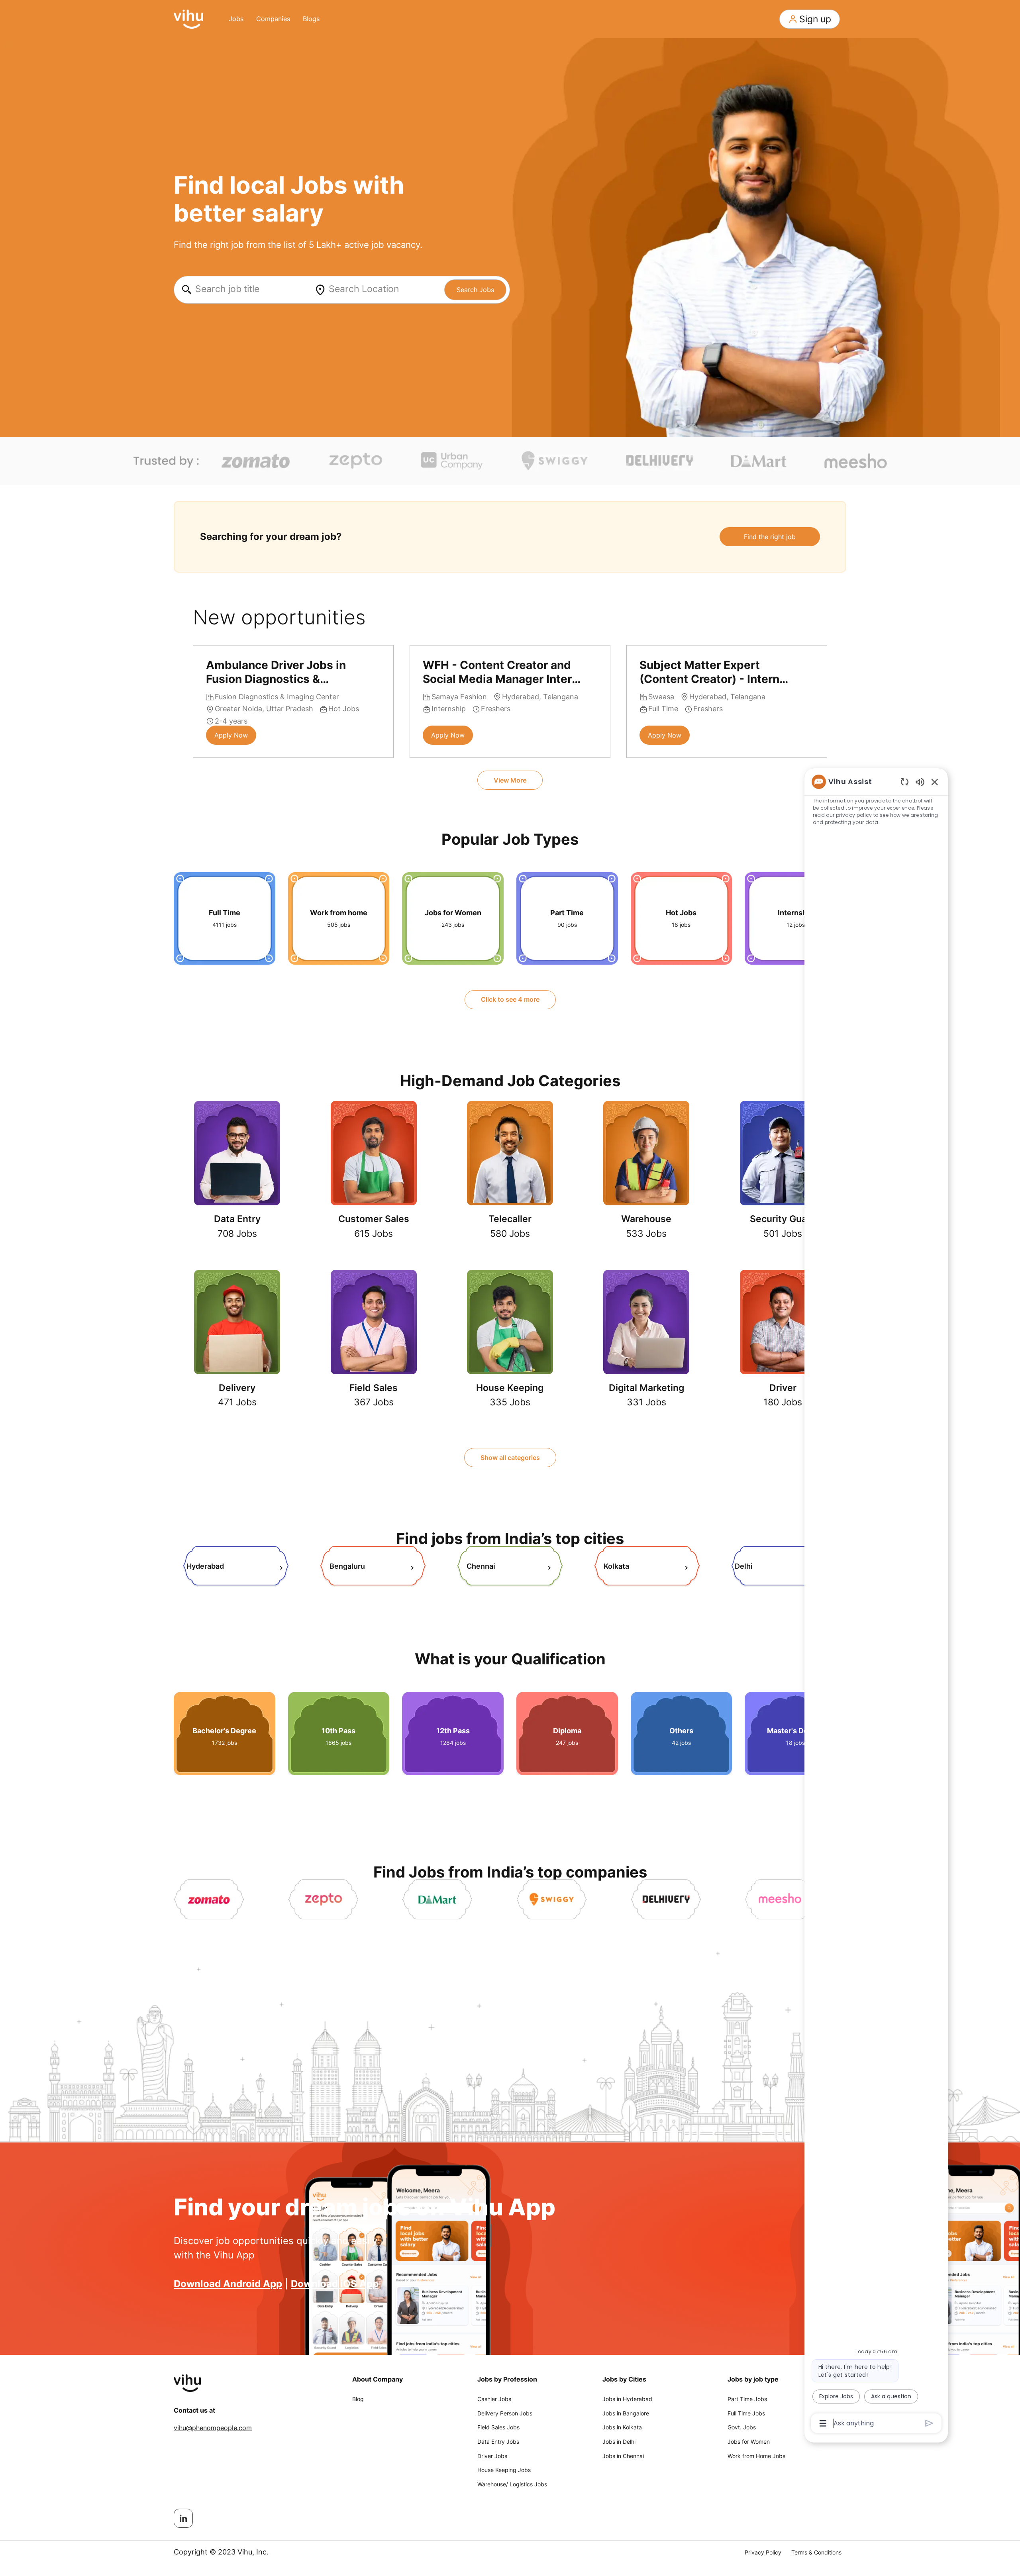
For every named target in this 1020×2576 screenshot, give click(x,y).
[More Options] (823, 2423)
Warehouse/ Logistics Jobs (512, 2484)
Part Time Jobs (747, 2399)
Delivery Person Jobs (505, 2413)
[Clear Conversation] (905, 782)
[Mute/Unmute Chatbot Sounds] (920, 782)
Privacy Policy (763, 2552)
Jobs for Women (749, 2442)
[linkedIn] (183, 2518)
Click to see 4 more (510, 999)
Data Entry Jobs (498, 2442)
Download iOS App (335, 2284)
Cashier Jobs (494, 2399)
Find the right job (770, 537)
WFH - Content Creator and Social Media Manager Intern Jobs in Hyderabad (501, 672)
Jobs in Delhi (619, 2442)
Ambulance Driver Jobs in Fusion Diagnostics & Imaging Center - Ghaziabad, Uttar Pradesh (284, 672)
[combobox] (242, 290)
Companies (273, 19)
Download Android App (228, 2284)
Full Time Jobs (746, 2413)
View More (510, 780)
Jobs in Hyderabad (627, 2399)
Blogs (311, 19)
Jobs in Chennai (623, 2456)
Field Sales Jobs (498, 2427)
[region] (876, 1602)
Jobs (236, 19)
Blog (358, 2399)
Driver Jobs (492, 2456)
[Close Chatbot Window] (935, 782)
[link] (236, 1567)
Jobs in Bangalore (626, 2413)
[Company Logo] (188, 18)
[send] (929, 2423)
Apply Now (231, 735)
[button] (810, 19)
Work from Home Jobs (756, 2456)
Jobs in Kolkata (622, 2427)
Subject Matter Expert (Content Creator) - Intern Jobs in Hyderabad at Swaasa (709, 672)
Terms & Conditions (816, 2552)
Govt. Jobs (742, 2427)
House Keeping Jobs (504, 2470)
